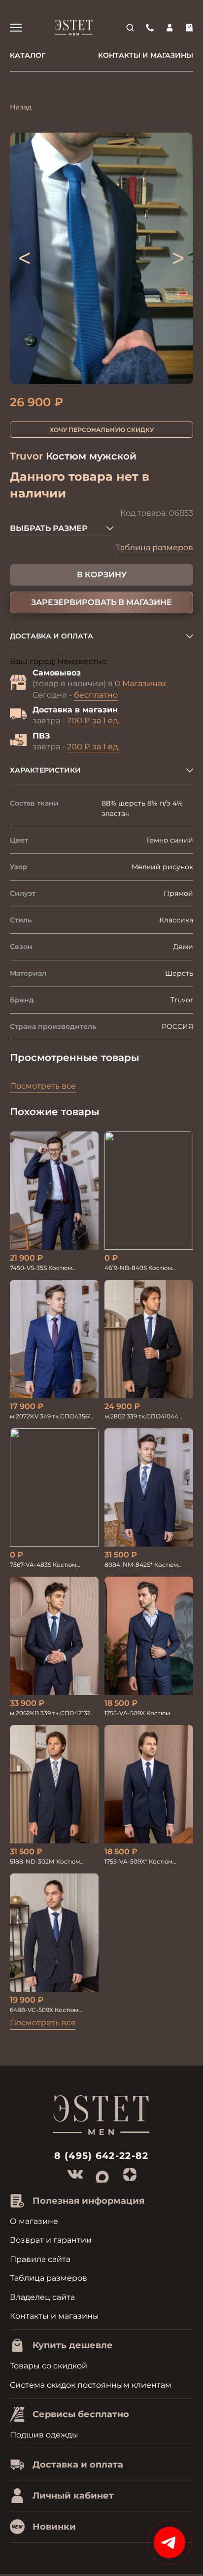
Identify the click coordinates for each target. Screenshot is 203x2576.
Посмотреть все (43, 1086)
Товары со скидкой (49, 2366)
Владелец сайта (42, 2297)
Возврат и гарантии (51, 2240)
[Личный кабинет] (169, 28)
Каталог (28, 55)
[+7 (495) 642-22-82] (150, 28)
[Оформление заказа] (189, 28)
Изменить (128, 662)
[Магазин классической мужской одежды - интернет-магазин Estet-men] (74, 28)
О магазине (34, 2221)
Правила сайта (40, 2259)
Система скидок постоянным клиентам (91, 2385)
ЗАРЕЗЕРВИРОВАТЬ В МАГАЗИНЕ (101, 602)
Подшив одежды (44, 2435)
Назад (21, 107)
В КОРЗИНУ (102, 575)
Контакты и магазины (146, 55)
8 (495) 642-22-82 (101, 2156)
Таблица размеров (154, 547)
